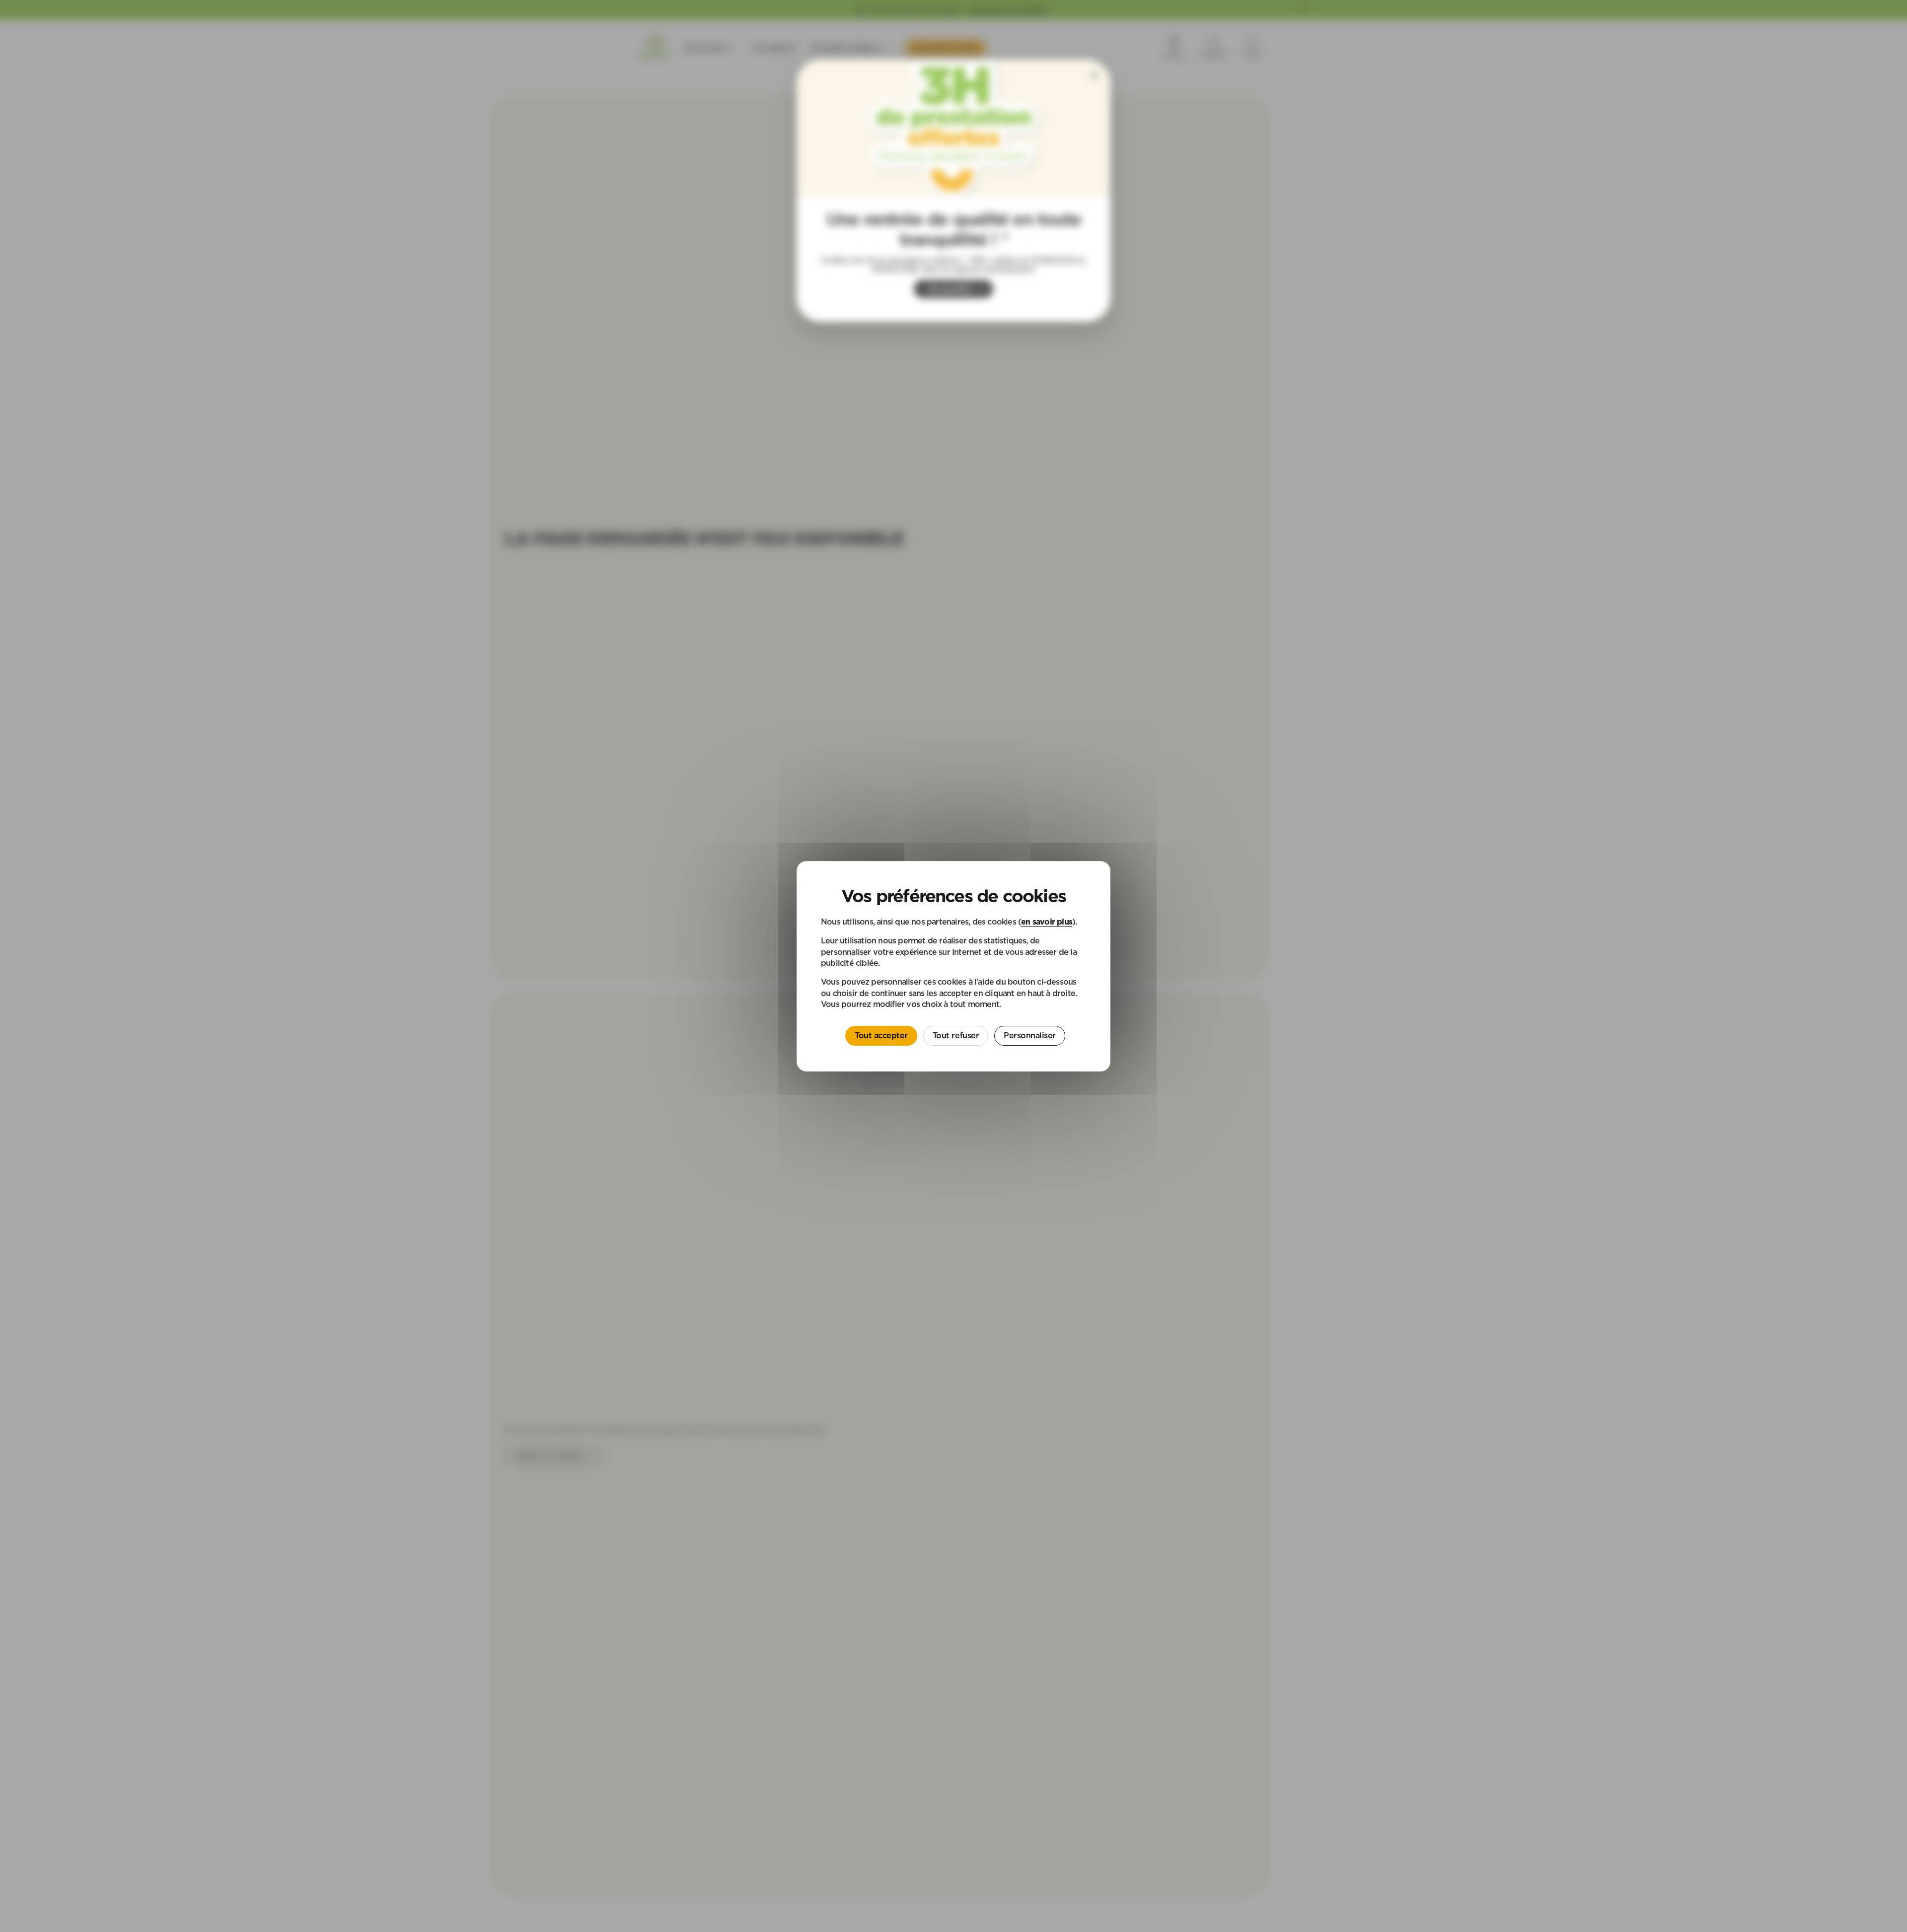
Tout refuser (956, 1035)
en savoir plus (1047, 921)
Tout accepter (881, 1035)
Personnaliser (1030, 1035)
